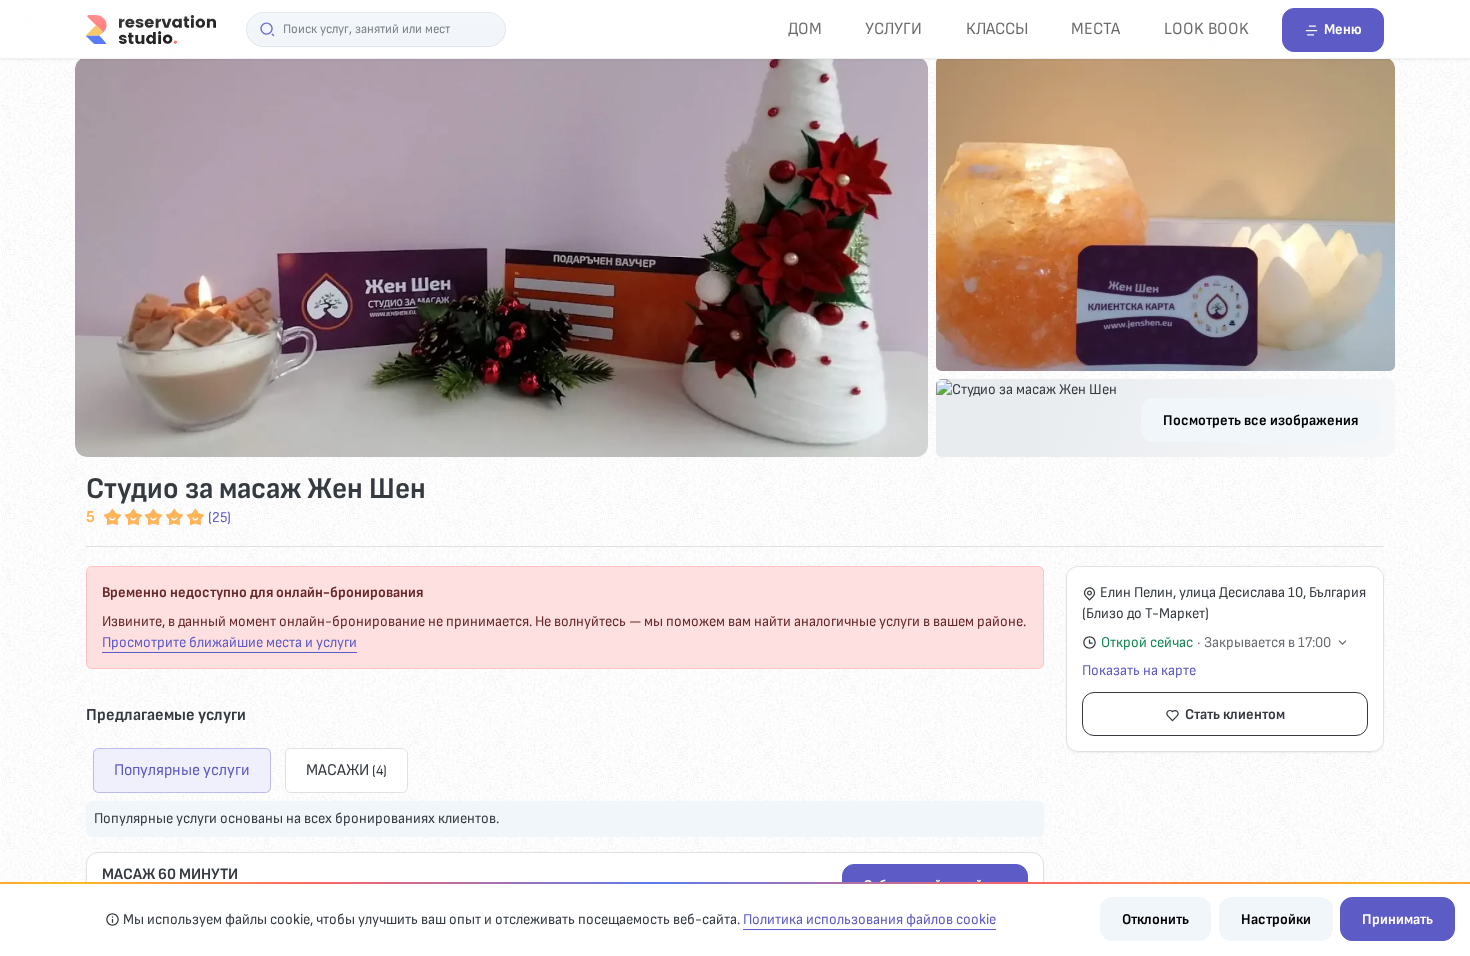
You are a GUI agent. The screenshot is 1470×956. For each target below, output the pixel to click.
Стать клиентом (1235, 714)
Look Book (1206, 28)
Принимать (1397, 919)
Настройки (1276, 919)
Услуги (893, 28)
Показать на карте (1139, 670)
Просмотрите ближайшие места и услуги (229, 642)
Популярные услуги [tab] (182, 770)
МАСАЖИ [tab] (346, 770)
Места (1095, 28)
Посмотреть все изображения (1260, 420)
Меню (1343, 29)
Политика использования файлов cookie (869, 919)
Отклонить (1155, 919)
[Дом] (151, 28)
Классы (997, 28)
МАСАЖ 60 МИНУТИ (170, 874)
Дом (805, 28)
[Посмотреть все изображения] (735, 257)
